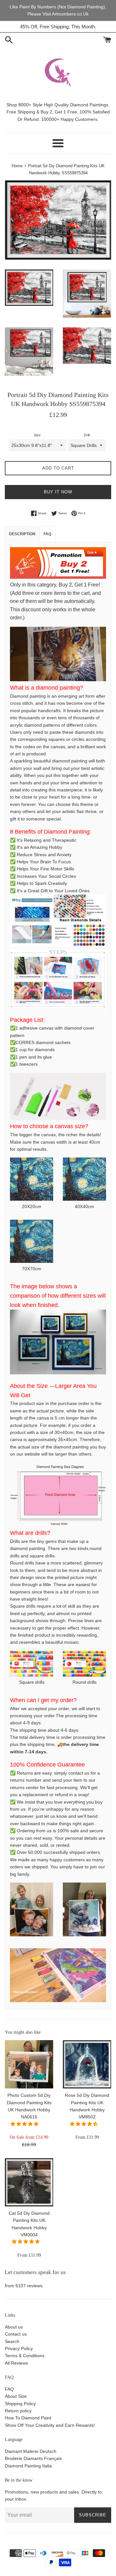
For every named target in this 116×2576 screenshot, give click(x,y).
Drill (87, 435)
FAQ (9, 2389)
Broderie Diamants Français (33, 2458)
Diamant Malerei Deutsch (31, 2451)
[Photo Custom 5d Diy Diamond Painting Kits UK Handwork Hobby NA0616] (29, 2064)
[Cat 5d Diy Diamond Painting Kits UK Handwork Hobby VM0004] (29, 2182)
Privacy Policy (19, 2348)
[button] (25, 2124)
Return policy (18, 2411)
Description (22, 534)
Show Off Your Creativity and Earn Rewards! (50, 2425)
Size (37, 435)
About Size (16, 2396)
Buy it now (58, 492)
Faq (47, 534)
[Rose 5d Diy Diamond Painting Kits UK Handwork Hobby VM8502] (87, 2064)
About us (14, 2327)
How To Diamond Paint (28, 2418)
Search (12, 2341)
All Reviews (16, 2363)
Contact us (16, 2334)
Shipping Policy (20, 2404)
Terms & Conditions (25, 2356)
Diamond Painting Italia (28, 2466)
